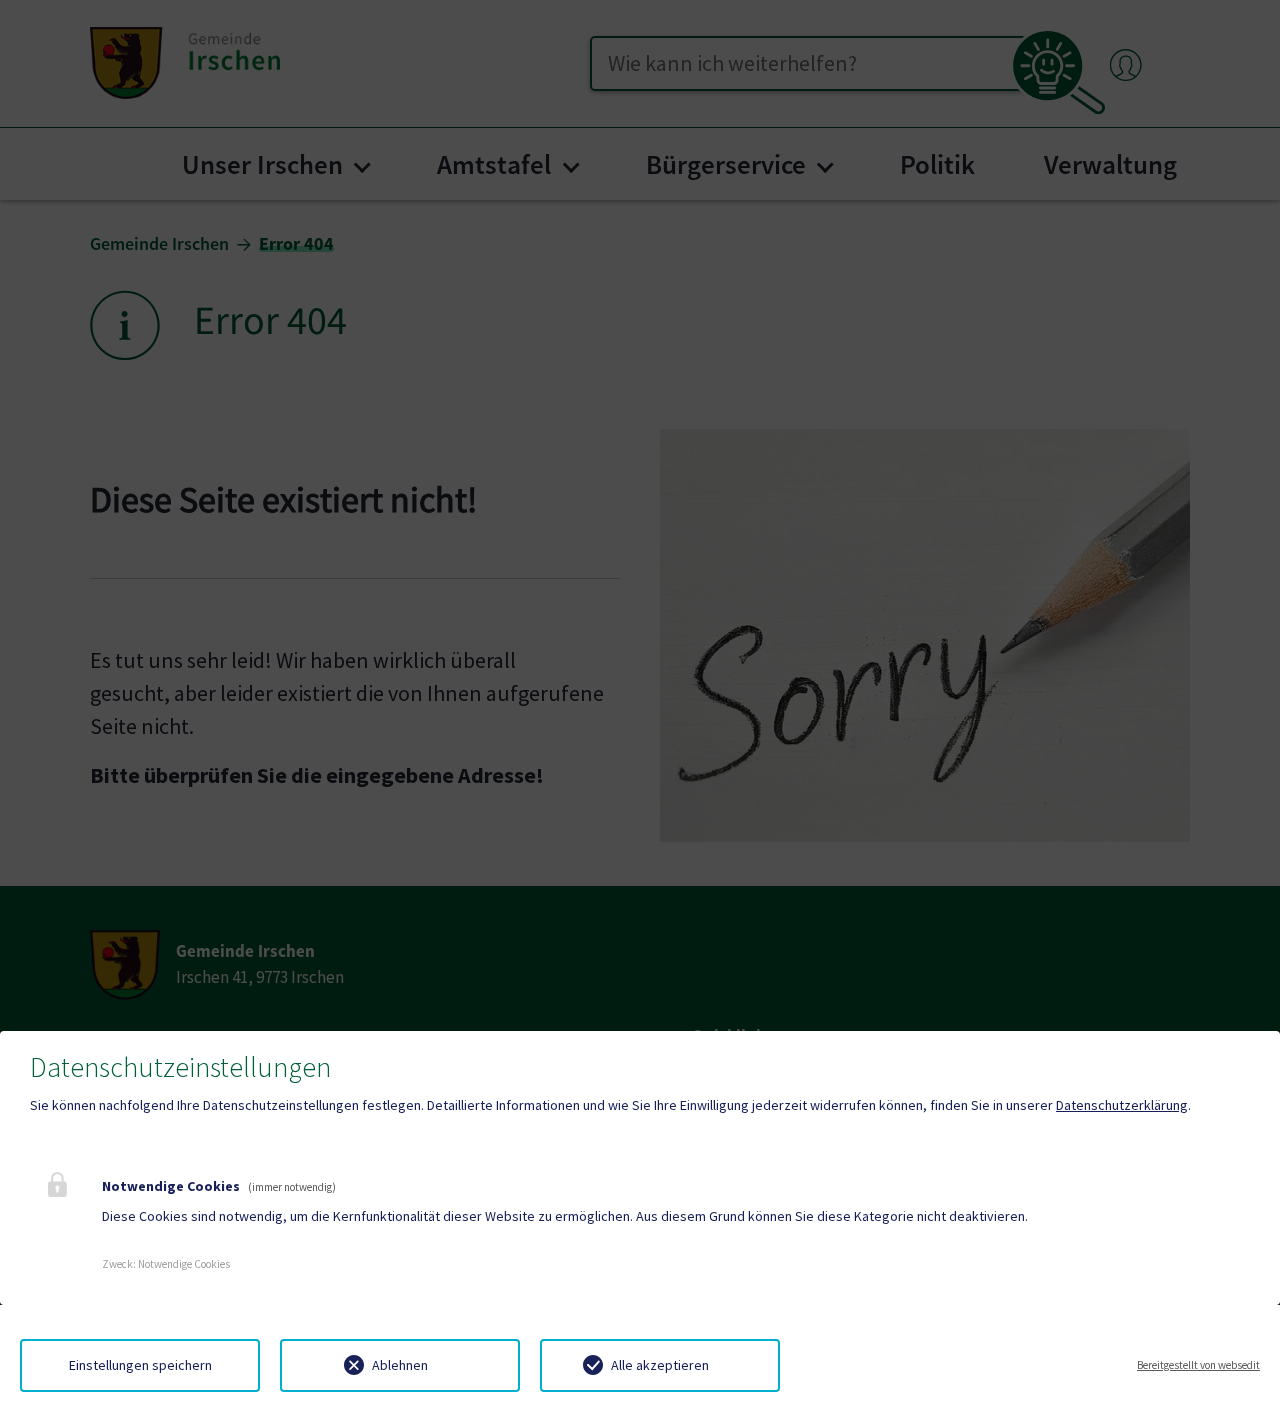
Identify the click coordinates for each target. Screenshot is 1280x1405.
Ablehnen (400, 1365)
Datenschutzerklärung (1122, 1105)
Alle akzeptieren (660, 1365)
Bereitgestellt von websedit (1198, 1365)
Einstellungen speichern (140, 1365)
